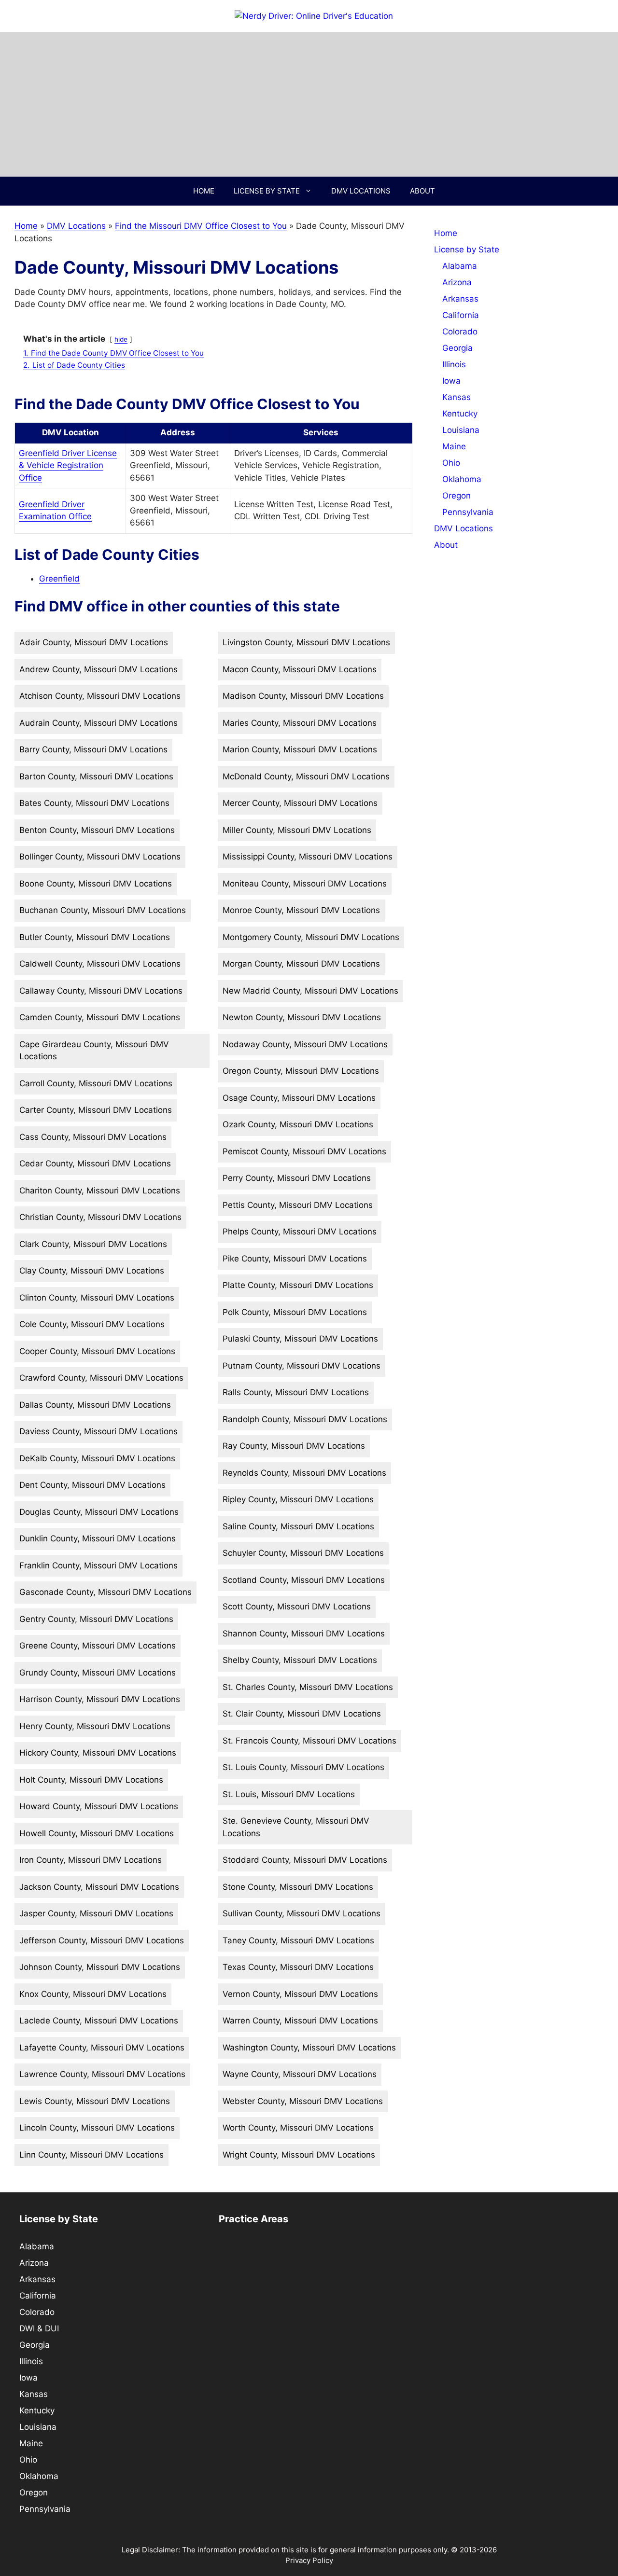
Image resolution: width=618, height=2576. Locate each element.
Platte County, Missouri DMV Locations (298, 1285)
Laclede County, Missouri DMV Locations (99, 2021)
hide (121, 339)
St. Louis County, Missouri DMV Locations (303, 1767)
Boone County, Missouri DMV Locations (96, 884)
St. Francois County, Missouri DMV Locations (309, 1741)
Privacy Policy (309, 2560)
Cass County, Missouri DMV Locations (93, 1137)
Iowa (451, 381)
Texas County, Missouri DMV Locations (298, 1967)
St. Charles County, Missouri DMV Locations (308, 1687)
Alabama (460, 266)
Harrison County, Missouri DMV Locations (100, 1699)
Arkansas (460, 299)
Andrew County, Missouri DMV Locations (98, 669)
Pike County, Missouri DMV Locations (295, 1259)
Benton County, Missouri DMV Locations (97, 830)
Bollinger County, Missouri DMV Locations (100, 857)
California (461, 315)
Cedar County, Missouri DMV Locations (95, 1163)
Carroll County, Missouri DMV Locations (96, 1083)
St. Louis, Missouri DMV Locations (289, 1794)
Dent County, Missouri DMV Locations (92, 1485)
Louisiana (461, 430)
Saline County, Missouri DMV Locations (298, 1526)
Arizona (457, 282)
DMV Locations (361, 191)
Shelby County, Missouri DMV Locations (300, 1660)
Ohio (451, 463)
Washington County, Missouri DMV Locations (309, 2048)
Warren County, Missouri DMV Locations (300, 2021)
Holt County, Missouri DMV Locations (91, 1780)
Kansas (456, 397)
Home (204, 191)
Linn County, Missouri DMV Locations (91, 2155)
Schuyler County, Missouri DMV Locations (303, 1553)
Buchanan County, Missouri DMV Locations (103, 910)
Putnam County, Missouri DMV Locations (302, 1366)
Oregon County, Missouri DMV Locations (301, 1071)
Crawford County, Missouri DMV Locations (101, 1378)
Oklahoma (462, 479)
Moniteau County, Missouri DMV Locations (305, 884)
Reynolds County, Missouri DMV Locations (304, 1473)
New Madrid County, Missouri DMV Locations (310, 991)
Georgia (457, 348)
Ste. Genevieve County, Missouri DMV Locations (296, 1827)
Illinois (454, 364)
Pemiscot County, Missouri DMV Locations (304, 1151)
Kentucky (460, 414)
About (422, 191)
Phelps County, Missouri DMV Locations (300, 1232)
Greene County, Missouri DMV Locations (98, 1646)
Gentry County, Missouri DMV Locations (96, 1619)
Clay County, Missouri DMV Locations (92, 1271)
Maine (454, 446)
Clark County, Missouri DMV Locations (93, 1244)
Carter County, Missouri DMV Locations (96, 1110)
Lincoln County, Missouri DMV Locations (97, 2128)
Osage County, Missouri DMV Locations (299, 1098)
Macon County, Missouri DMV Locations (300, 669)
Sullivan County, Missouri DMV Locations (302, 1913)
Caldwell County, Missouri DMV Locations (100, 964)
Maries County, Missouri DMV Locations (300, 723)
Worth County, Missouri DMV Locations (298, 2128)
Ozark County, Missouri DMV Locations (298, 1124)
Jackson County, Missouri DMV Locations (99, 1887)
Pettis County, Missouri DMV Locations (298, 1205)
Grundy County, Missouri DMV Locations (98, 1673)
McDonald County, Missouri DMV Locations (306, 776)
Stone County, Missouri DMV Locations (298, 1887)
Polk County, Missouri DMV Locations (295, 1312)
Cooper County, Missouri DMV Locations (97, 1351)
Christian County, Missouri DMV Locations (100, 1217)
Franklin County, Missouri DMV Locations (98, 1565)
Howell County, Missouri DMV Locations (97, 1833)
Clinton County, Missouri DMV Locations (97, 1298)
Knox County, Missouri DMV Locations (93, 1994)
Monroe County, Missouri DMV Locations (301, 910)
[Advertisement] (309, 104)
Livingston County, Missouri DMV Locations (306, 642)
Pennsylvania (468, 512)
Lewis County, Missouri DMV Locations (95, 2101)
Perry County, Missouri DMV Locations (297, 1178)
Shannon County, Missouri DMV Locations (304, 1634)
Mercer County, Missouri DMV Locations (300, 803)
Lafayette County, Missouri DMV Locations (102, 2048)
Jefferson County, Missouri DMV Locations (102, 1940)
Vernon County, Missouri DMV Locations (300, 1994)
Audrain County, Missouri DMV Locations (98, 723)
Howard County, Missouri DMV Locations (99, 1806)
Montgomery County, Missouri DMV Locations (311, 937)
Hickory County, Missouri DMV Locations (98, 1753)
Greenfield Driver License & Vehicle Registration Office (68, 465)
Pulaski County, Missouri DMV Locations (300, 1339)
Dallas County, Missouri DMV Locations (95, 1405)
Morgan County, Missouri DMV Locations (301, 964)
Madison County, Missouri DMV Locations (303, 696)
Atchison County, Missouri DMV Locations (100, 696)
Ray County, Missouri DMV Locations (294, 1446)
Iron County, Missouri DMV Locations (91, 1860)
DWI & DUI (39, 2328)
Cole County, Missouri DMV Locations (92, 1324)
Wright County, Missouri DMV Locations (299, 2155)
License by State (267, 191)
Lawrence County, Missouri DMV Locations (102, 2074)
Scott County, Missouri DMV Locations (297, 1607)
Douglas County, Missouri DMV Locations (99, 1512)
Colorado (460, 332)
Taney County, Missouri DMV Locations (298, 1940)
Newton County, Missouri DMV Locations (302, 1017)
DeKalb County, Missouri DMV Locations (97, 1458)
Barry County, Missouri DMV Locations (93, 749)
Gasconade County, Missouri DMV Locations (105, 1592)
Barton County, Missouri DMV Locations (96, 776)
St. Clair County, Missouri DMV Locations (302, 1714)
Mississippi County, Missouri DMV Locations (308, 857)
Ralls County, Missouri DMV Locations (296, 1392)
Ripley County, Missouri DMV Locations (298, 1499)
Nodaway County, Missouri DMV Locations (305, 1044)
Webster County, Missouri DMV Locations (303, 2101)
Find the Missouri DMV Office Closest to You (201, 226)
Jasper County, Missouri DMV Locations (96, 1913)
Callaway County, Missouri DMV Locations (101, 991)
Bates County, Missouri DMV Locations (94, 803)
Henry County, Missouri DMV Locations (95, 1726)
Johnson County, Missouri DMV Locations (100, 1967)
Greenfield (59, 579)
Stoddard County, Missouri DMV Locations (305, 1860)
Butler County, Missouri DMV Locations (95, 937)
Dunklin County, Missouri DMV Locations (98, 1538)
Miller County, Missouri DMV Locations (297, 830)
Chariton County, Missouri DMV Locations (100, 1191)
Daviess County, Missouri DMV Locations (98, 1431)
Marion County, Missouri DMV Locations (300, 749)
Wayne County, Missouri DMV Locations (300, 2074)
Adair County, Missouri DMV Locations (94, 642)
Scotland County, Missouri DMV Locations (304, 1580)
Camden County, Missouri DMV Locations (100, 1017)
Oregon (456, 496)
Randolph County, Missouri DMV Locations (305, 1419)
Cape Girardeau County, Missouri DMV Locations (94, 1051)
